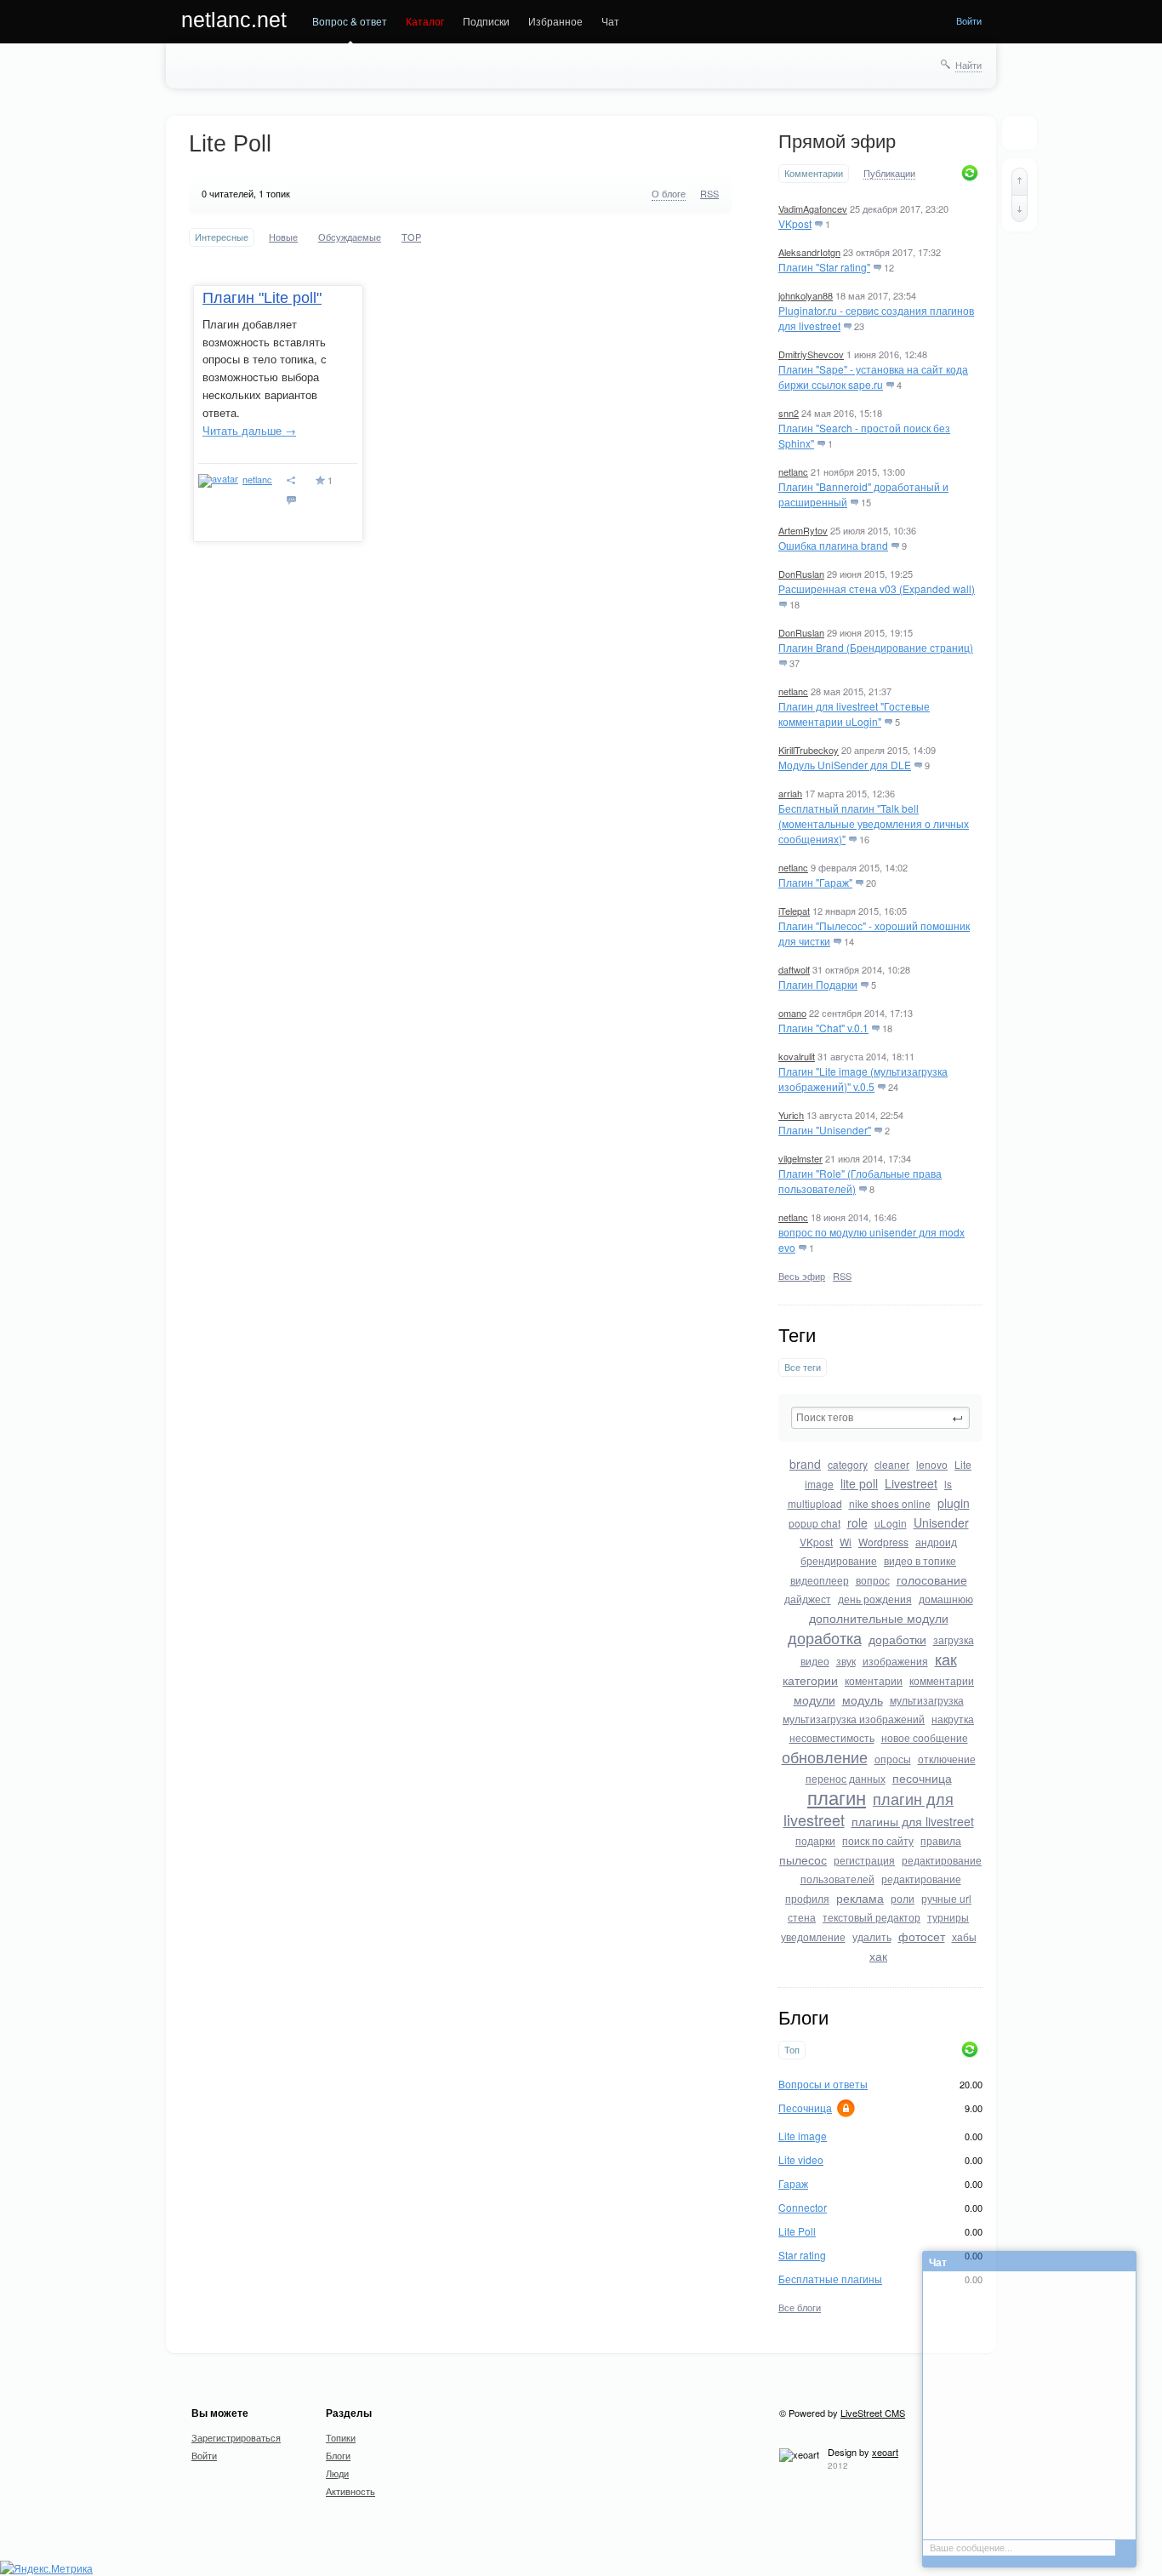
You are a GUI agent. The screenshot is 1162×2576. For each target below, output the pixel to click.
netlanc (793, 471)
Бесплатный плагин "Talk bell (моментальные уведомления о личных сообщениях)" (874, 823)
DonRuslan (801, 574)
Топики (341, 2437)
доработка (825, 1637)
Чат (610, 21)
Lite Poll (797, 2231)
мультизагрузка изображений (854, 1719)
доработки (897, 1639)
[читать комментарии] (294, 500)
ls (948, 1484)
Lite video (801, 2159)
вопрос (873, 1580)
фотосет (922, 1936)
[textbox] (880, 1418)
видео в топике (920, 1560)
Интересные (222, 237)
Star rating (802, 2255)
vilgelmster (800, 1158)
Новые (283, 237)
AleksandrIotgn (809, 252)
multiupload (815, 1503)
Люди (337, 2473)
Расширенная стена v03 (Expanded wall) (877, 588)
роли (903, 1898)
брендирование (839, 1560)
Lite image (803, 2136)
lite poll (859, 1483)
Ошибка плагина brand (833, 545)
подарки (815, 1840)
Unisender (941, 1522)
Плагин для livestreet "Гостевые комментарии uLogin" (854, 714)
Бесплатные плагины (830, 2279)
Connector (803, 2207)
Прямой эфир (837, 142)
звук (846, 1661)
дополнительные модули (879, 1618)
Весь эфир (802, 1276)
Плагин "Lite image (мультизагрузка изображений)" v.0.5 (863, 1079)
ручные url (946, 1898)
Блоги (338, 2455)
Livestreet (911, 1483)
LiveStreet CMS (873, 2413)
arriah (790, 793)
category (848, 1464)
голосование (932, 1579)
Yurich (791, 1115)
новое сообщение (925, 1737)
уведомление (813, 1936)
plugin (954, 1503)
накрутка (953, 1719)
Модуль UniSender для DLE (845, 765)
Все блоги (800, 2307)
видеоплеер (820, 1580)
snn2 (789, 413)
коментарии (874, 1680)
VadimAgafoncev (813, 208)
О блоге (669, 193)
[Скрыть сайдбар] (1019, 133)
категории (810, 1680)
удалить (872, 1936)
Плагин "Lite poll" (262, 298)
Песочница (805, 2108)
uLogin (891, 1523)
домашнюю (946, 1599)
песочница (922, 1778)
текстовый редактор (871, 1917)
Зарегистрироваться (236, 2437)
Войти (969, 20)
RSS (842, 1276)
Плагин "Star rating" (824, 267)
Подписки (486, 21)
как (946, 1659)
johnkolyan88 (806, 295)
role (857, 1522)
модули (815, 1699)
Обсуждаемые (350, 237)
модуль (863, 1699)
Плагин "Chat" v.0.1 (823, 1028)
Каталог (425, 21)
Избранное (555, 21)
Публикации (889, 174)
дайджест (808, 1599)
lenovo (932, 1464)
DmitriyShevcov (811, 354)
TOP (411, 237)
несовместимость (832, 1737)
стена (802, 1917)
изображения (895, 1661)
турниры (948, 1917)
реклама (860, 1898)
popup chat (815, 1523)
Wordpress (883, 1542)
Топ (792, 2050)
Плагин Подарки (818, 984)
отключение (947, 1759)
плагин (837, 1797)
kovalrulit (797, 1056)
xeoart (885, 2452)
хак (878, 1956)
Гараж (793, 2183)
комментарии (942, 1680)
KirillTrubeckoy (809, 750)
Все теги (803, 1367)
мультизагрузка (927, 1700)
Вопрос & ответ (350, 21)
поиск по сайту (878, 1840)
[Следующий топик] (1020, 208)
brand (805, 1464)
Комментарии (814, 173)
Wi (846, 1542)
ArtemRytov (803, 530)
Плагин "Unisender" (825, 1130)
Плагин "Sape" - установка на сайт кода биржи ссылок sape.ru (873, 377)
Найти (968, 65)
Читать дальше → (249, 430)
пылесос (803, 1859)
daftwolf (794, 969)
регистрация (864, 1860)
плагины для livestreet (913, 1821)
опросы (893, 1759)
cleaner (892, 1464)
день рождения (875, 1599)
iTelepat (794, 911)
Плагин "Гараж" (815, 882)
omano (792, 1013)
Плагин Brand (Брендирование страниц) (876, 647)
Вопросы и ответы (823, 2084)
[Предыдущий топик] (1020, 181)
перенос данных (846, 1778)
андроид (936, 1542)
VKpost (795, 223)
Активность (350, 2491)
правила (941, 1840)
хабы (964, 1936)
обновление (825, 1756)
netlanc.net (234, 20)
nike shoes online (890, 1503)
